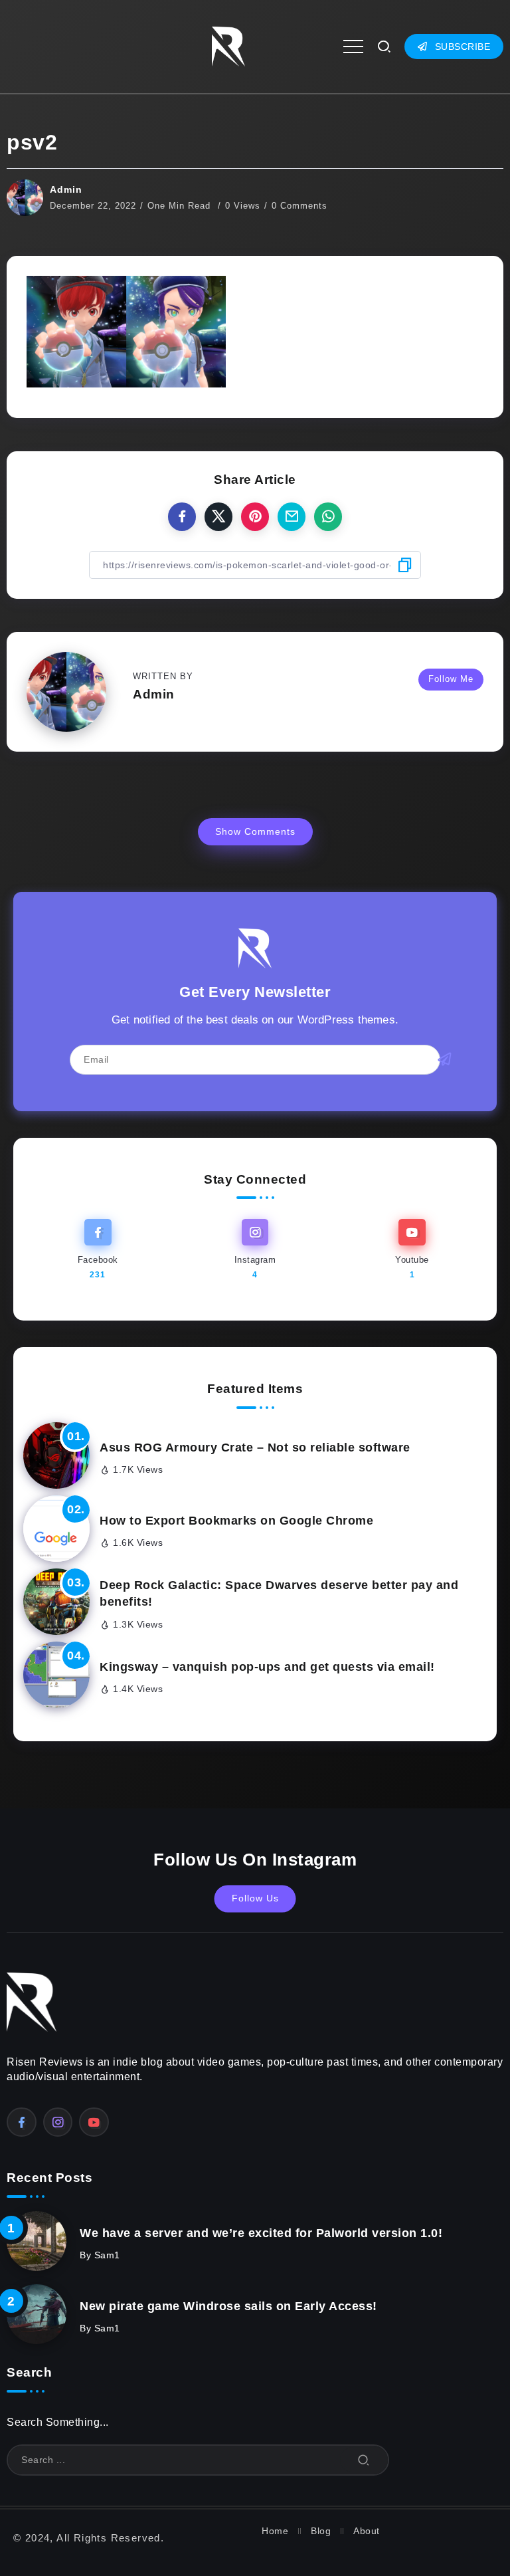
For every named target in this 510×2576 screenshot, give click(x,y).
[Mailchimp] (445, 1059)
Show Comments (255, 831)
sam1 (107, 2255)
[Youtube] (412, 1250)
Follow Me (451, 679)
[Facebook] (98, 1250)
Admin (66, 189)
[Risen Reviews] (228, 46)
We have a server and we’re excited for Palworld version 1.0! (261, 2233)
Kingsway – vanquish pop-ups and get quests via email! (267, 1667)
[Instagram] (255, 1250)
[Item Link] (56, 1455)
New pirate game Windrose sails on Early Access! (228, 2306)
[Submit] (364, 2460)
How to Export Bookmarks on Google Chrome (236, 1521)
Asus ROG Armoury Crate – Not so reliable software (255, 1448)
